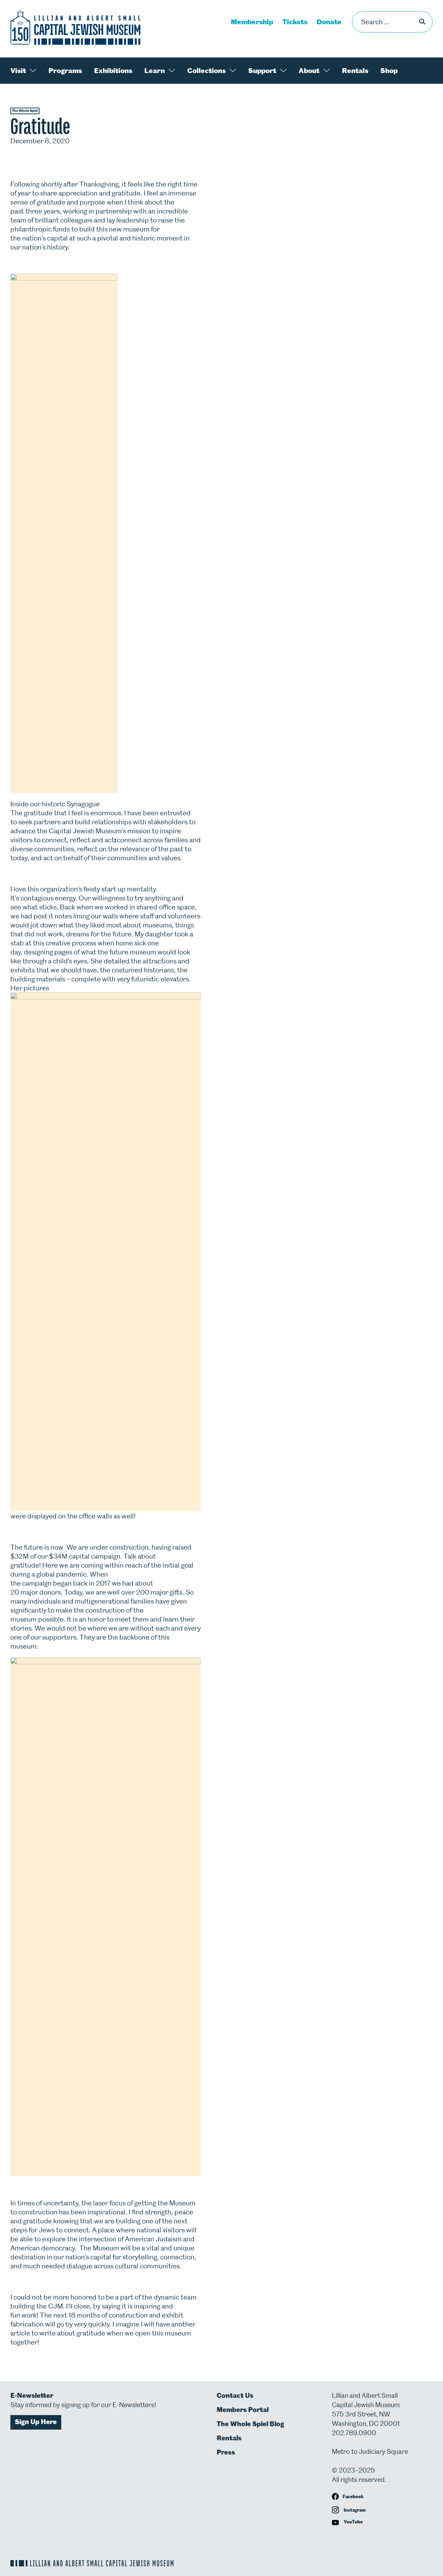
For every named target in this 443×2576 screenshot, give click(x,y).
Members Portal (243, 2410)
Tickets (295, 22)
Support (262, 71)
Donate (329, 22)
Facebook (353, 2497)
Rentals (355, 71)
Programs (65, 71)
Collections (206, 71)
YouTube (353, 2522)
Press (226, 2452)
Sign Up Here (36, 2422)
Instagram (354, 2510)
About (309, 71)
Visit (18, 71)
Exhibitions (113, 71)
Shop (389, 71)
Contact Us (235, 2396)
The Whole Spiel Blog (250, 2424)
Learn (155, 71)
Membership (252, 22)
